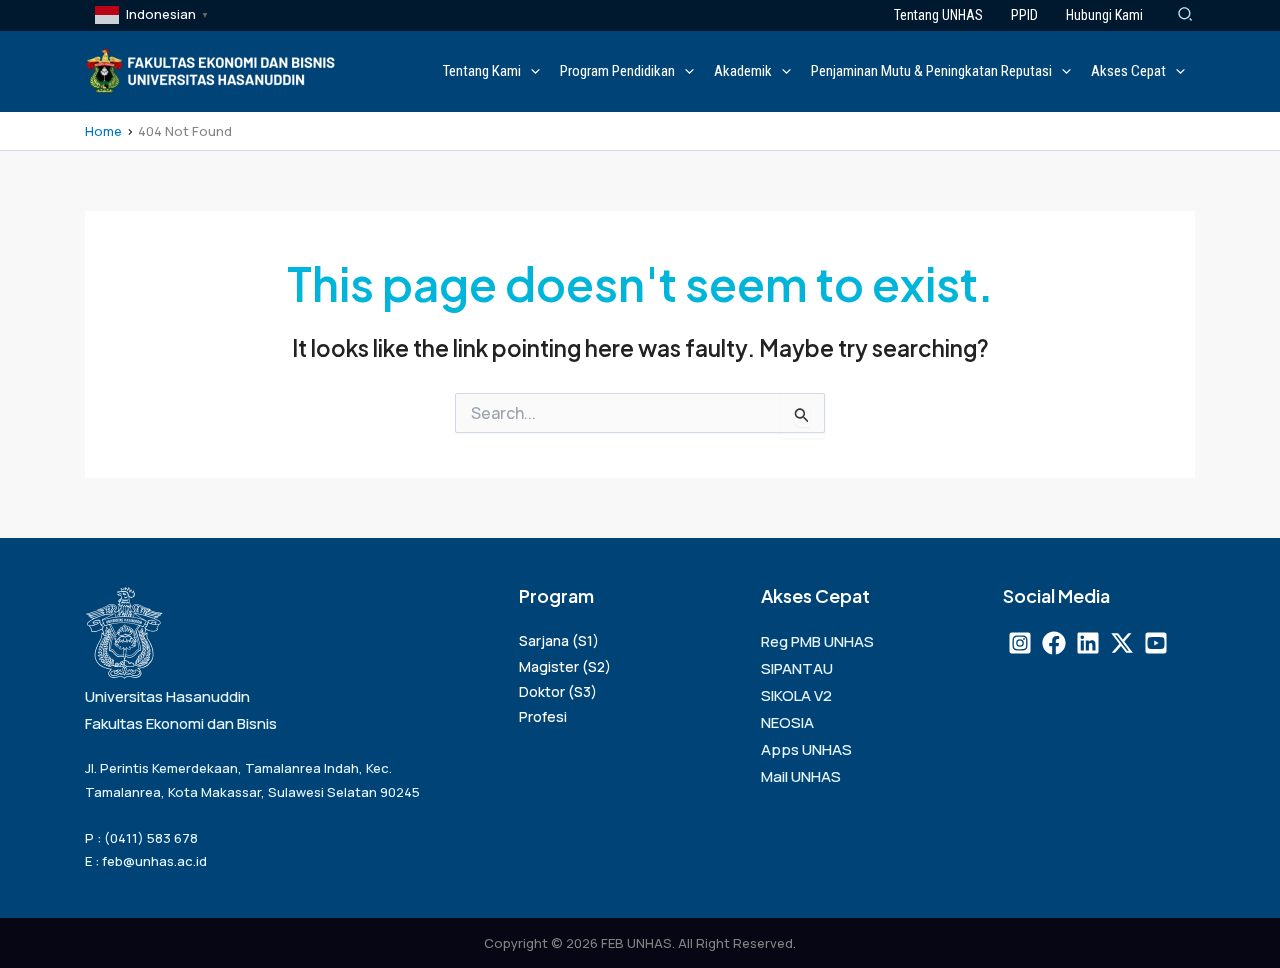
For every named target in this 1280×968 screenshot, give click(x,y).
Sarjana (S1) (559, 640)
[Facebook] (1054, 643)
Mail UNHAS (801, 776)
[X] (1122, 643)
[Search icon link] (1186, 16)
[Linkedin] (1088, 643)
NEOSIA (787, 722)
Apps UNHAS (806, 749)
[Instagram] (1020, 643)
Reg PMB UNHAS (817, 641)
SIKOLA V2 (796, 695)
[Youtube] (1156, 643)
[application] (530, 71)
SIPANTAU (797, 668)
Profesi (543, 716)
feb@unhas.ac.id (154, 861)
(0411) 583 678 (151, 838)
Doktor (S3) (558, 691)
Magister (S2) (565, 666)
